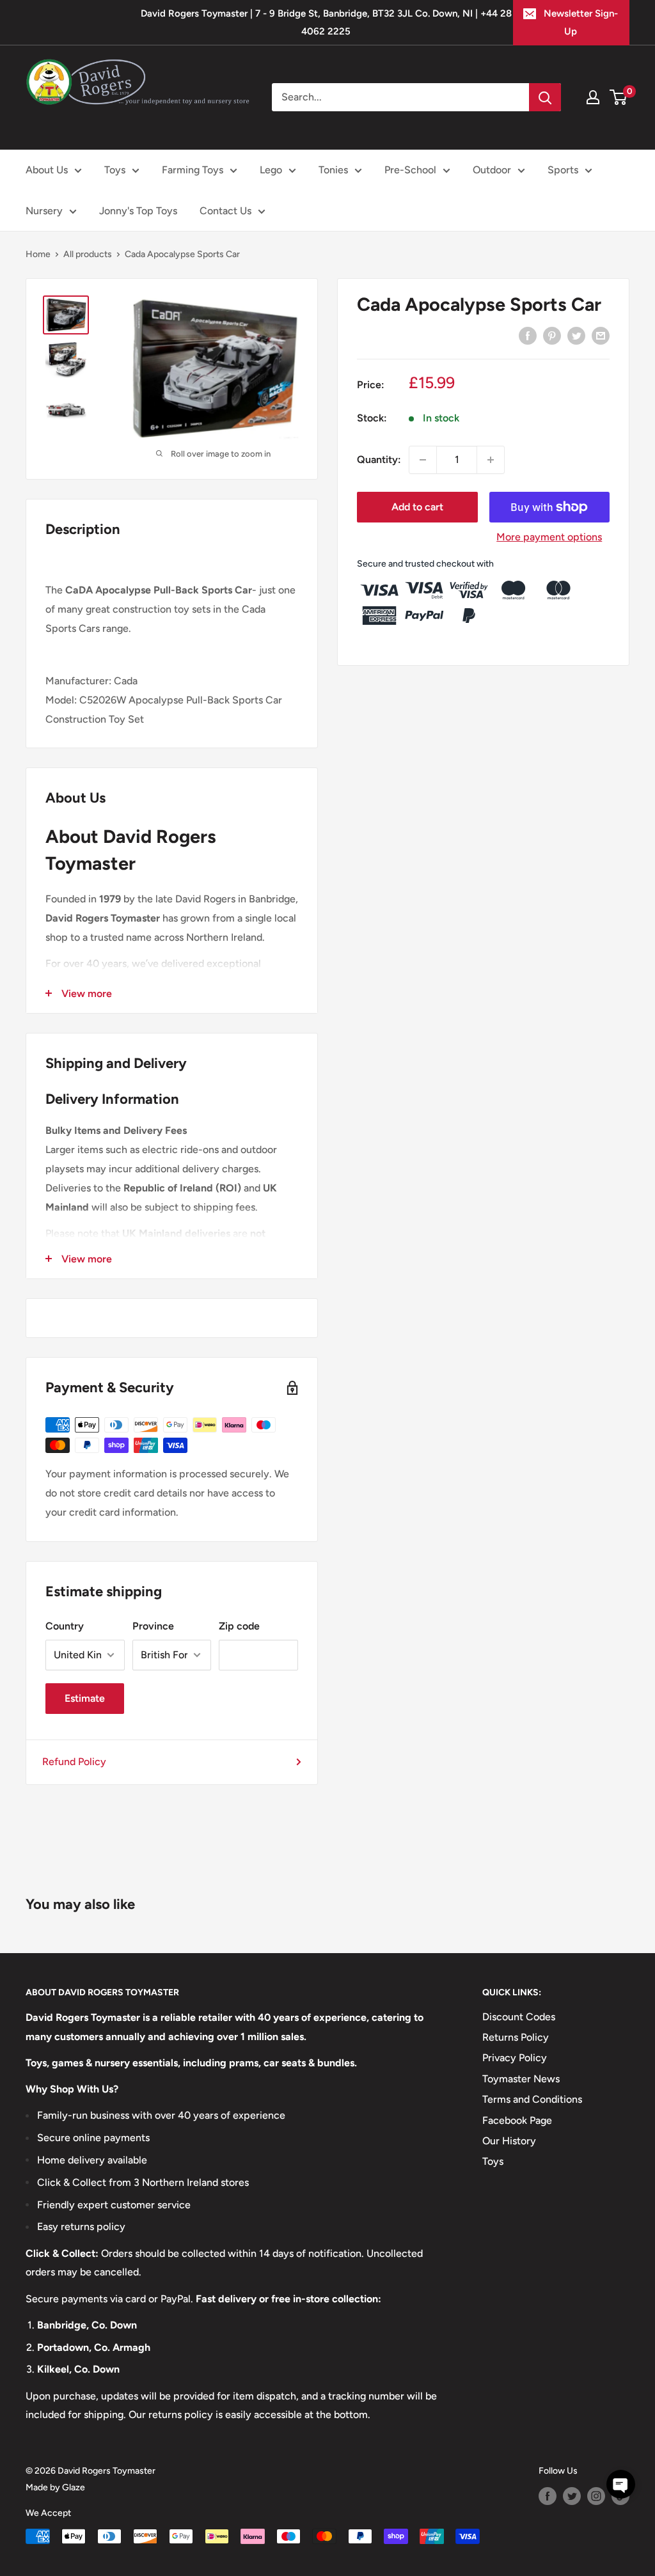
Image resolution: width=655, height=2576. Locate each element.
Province (153, 1626)
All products (88, 254)
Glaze (74, 2487)
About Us (47, 170)
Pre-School (410, 170)
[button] (621, 2484)
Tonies (333, 170)
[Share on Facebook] (528, 335)
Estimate (85, 1698)
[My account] (593, 97)
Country (65, 1626)
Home (38, 254)
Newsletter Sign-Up (581, 22)
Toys (115, 170)
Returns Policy (516, 2037)
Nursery (44, 211)
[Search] (545, 97)
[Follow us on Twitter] (572, 2496)
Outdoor (492, 170)
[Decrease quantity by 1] (423, 460)
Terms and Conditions (532, 2099)
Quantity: (379, 459)
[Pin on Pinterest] (552, 335)
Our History (509, 2141)
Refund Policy (74, 1762)
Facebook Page (517, 2120)
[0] (619, 97)
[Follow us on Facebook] (548, 2496)
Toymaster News (521, 2079)
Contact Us (225, 211)
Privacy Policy (515, 2058)
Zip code (239, 1626)
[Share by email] (601, 335)
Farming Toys (193, 170)
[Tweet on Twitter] (576, 335)
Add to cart (417, 507)
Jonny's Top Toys (138, 211)
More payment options (549, 537)
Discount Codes (519, 2017)
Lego (271, 170)
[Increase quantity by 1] (491, 460)
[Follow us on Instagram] (596, 2496)
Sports (563, 170)
